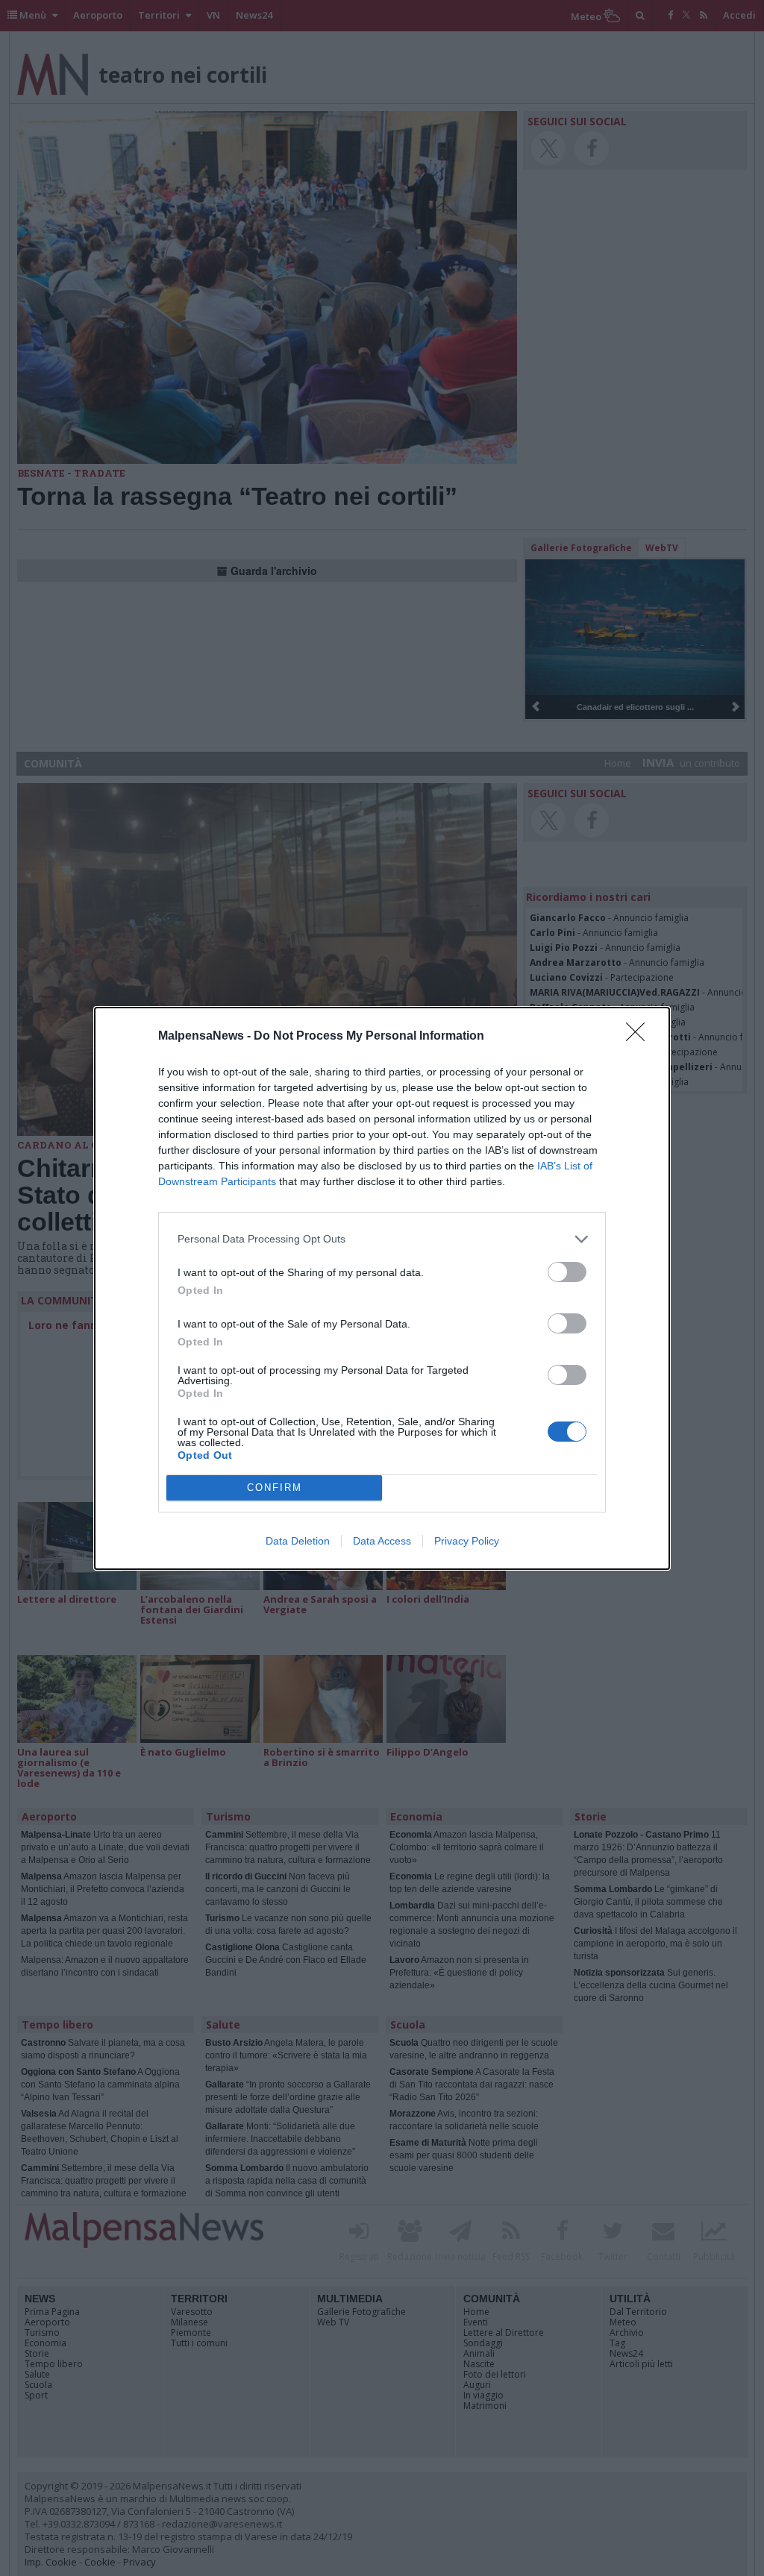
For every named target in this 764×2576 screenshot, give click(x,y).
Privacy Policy (467, 1541)
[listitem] (382, 1239)
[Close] (640, 1037)
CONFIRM (275, 1488)
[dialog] (382, 1288)
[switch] (567, 1272)
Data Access (382, 1541)
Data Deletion (298, 1541)
